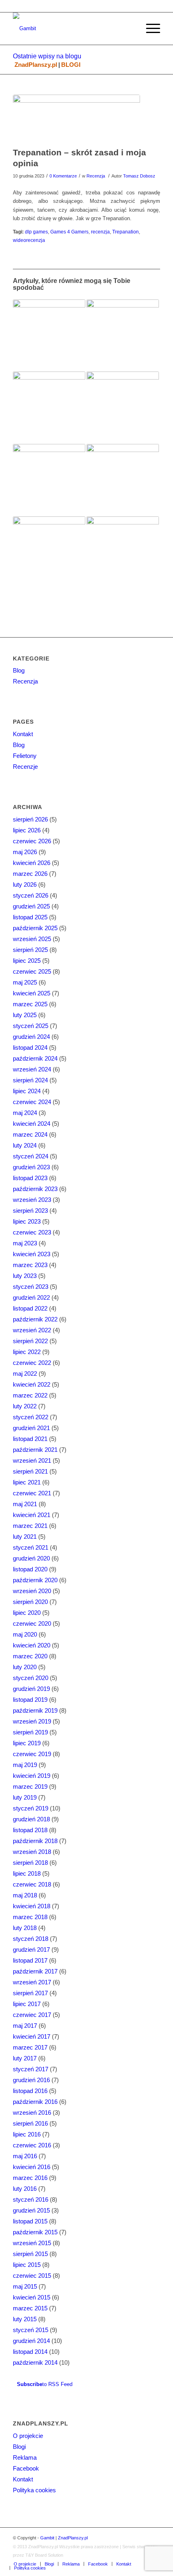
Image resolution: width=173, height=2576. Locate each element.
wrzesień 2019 (32, 1721)
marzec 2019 (30, 1786)
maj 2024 (25, 1113)
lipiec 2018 (27, 1873)
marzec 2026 (30, 874)
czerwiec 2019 (32, 1754)
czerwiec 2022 (32, 1363)
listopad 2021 (30, 1439)
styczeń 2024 (31, 1156)
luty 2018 (25, 1928)
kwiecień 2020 (32, 1645)
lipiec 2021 (27, 1482)
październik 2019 (35, 1710)
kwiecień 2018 (32, 1906)
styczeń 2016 (31, 2199)
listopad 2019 (30, 1700)
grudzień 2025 (31, 906)
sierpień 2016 (30, 2123)
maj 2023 (25, 1243)
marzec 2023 (30, 1265)
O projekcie (28, 2436)
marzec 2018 (30, 1917)
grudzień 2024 (31, 1037)
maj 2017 (25, 2026)
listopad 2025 (30, 917)
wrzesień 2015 (32, 2243)
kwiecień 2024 (32, 1124)
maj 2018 (25, 1895)
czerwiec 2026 (32, 841)
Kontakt (23, 734)
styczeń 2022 (31, 1417)
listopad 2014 (30, 2352)
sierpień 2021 (30, 1471)
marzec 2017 (30, 2047)
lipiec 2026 (27, 830)
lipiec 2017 (27, 2004)
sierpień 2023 (30, 1211)
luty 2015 (25, 2319)
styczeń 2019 (31, 1808)
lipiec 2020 (27, 1613)
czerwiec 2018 (32, 1884)
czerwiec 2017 (32, 2015)
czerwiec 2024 (32, 1102)
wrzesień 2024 (32, 1069)
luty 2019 (25, 1797)
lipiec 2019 (27, 1743)
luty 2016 (25, 2189)
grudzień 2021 (31, 1428)
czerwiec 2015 (32, 2276)
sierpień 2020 (30, 1602)
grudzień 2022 (31, 1297)
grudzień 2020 (31, 1558)
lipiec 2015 (27, 2265)
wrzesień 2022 (32, 1330)
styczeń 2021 (31, 1547)
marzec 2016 (30, 2178)
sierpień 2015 (30, 2254)
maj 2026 (25, 852)
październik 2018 (35, 1841)
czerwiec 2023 (32, 1232)
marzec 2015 (30, 2308)
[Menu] (149, 29)
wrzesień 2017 (32, 1982)
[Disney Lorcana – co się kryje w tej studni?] (123, 553)
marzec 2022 (30, 1395)
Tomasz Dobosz (139, 176)
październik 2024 (35, 1058)
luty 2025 (25, 1015)
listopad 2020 (30, 1569)
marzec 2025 (30, 1004)
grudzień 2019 (31, 1689)
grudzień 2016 (31, 2080)
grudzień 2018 (31, 1819)
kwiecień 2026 (32, 863)
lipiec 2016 (27, 2134)
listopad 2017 (30, 1960)
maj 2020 (25, 1634)
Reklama (25, 2457)
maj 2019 (25, 1765)
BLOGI (71, 65)
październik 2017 (35, 1971)
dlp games (36, 232)
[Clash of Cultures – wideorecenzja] (123, 480)
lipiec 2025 (27, 961)
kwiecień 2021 (32, 1515)
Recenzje (25, 767)
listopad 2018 (30, 1830)
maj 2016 (25, 2156)
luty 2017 (25, 2058)
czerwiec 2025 (32, 971)
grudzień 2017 (31, 1950)
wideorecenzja (29, 240)
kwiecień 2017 (32, 2036)
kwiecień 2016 (32, 2167)
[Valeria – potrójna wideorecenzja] (49, 553)
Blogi (19, 2447)
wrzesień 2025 (32, 939)
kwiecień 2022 (32, 1384)
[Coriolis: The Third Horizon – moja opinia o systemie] (49, 480)
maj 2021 (25, 1504)
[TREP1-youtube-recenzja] (76, 119)
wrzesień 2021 (32, 1460)
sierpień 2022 (30, 1341)
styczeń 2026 (31, 895)
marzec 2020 (30, 1656)
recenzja (100, 232)
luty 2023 (25, 1276)
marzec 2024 (30, 1134)
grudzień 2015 (31, 2210)
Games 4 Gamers (69, 232)
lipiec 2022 (27, 1352)
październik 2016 (35, 2102)
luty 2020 (25, 1667)
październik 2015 (35, 2232)
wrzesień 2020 (32, 1591)
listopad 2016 (30, 2091)
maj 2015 (25, 2286)
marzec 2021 (30, 1526)
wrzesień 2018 (32, 1852)
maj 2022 (25, 1374)
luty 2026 (25, 884)
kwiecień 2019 (32, 1776)
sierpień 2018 (30, 1863)
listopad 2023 (30, 1178)
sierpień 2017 (30, 1993)
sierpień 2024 (30, 1080)
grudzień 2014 (31, 2341)
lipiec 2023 (27, 1221)
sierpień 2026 (30, 819)
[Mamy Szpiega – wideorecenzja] (123, 336)
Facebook (26, 2468)
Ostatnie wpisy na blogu (47, 56)
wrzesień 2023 (32, 1200)
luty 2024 (25, 1145)
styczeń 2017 (31, 2069)
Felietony (25, 756)
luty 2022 (25, 1406)
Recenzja (96, 176)
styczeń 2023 (31, 1287)
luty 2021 (25, 1537)
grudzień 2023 (31, 1167)
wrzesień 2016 (32, 2113)
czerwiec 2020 (32, 1623)
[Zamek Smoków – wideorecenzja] (49, 336)
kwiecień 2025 (32, 993)
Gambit (47, 2538)
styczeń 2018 (31, 1939)
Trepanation (126, 232)
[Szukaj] (130, 29)
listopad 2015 (30, 2221)
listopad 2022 (30, 1308)
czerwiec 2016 (32, 2145)
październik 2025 (35, 928)
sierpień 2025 (30, 950)
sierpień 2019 (30, 1732)
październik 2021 (35, 1450)
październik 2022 (35, 1319)
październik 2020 (35, 1580)
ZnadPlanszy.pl (36, 65)
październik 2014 (35, 2362)
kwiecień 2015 (32, 2297)
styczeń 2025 (31, 1026)
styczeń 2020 (31, 1678)
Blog (19, 670)
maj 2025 (25, 982)
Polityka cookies (34, 2490)
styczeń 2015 (31, 2330)
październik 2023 (35, 1189)
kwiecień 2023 (32, 1254)
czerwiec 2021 (32, 1493)
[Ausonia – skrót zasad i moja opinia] (49, 408)
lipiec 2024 (27, 1091)
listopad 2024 (30, 1048)
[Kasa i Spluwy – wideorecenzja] (123, 408)
